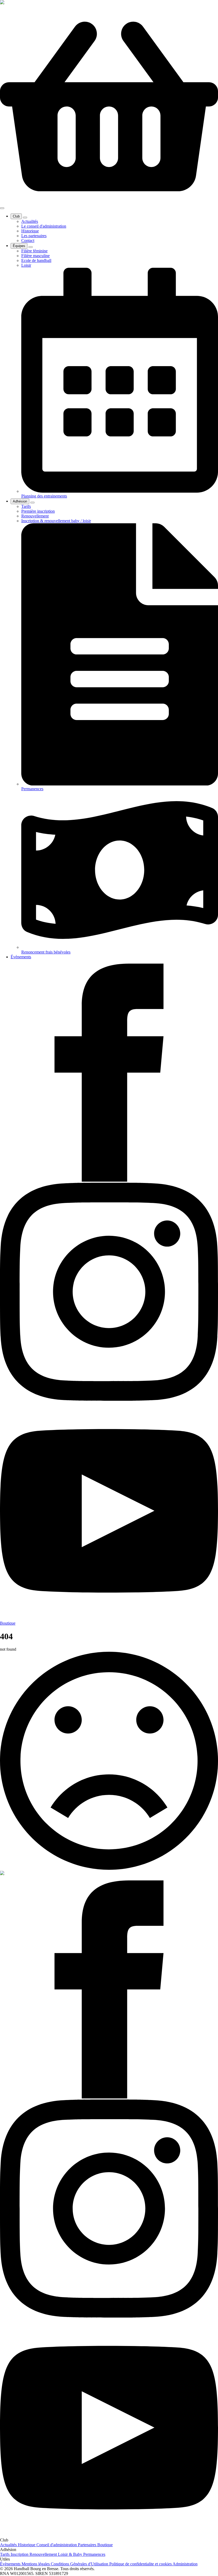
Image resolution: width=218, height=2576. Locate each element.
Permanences (94, 2554)
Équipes (19, 246)
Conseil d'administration (57, 2545)
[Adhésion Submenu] (32, 503)
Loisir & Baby (71, 2554)
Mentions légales (36, 2564)
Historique (27, 2545)
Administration (185, 2564)
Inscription (20, 2554)
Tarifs (5, 2554)
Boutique (105, 2545)
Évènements (21, 957)
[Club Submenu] (25, 218)
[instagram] (109, 1399)
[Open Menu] (2, 208)
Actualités (9, 2545)
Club (16, 216)
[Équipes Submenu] (31, 247)
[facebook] (109, 1180)
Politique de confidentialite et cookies (141, 2564)
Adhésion (20, 501)
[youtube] (109, 1618)
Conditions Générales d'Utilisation (80, 2564)
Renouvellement (44, 2554)
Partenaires (88, 2545)
